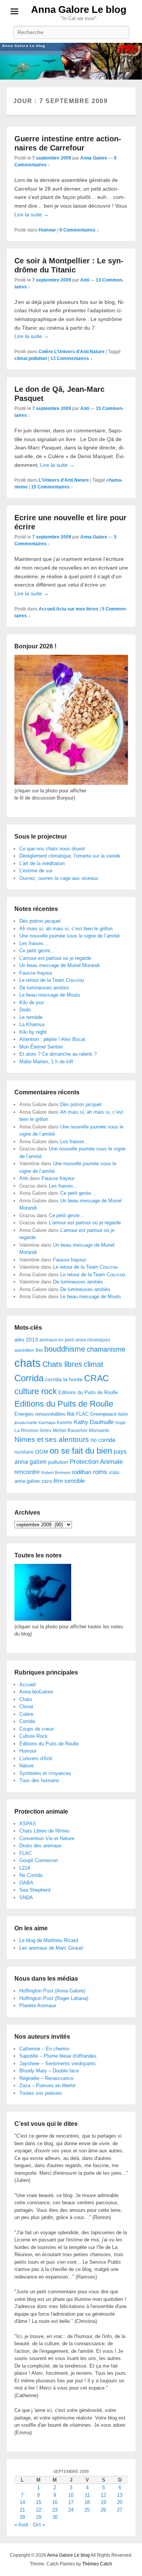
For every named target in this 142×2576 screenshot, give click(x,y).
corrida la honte (64, 1380)
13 (120, 2495)
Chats (26, 1699)
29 (39, 2517)
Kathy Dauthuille (94, 1422)
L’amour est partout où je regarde (55, 958)
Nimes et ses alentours (52, 1439)
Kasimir (65, 1422)
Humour (47, 230)
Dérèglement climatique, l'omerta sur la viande (70, 856)
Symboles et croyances (45, 1773)
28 (22, 2517)
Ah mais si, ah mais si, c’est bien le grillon (66, 929)
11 (87, 2495)
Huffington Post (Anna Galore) (52, 1991)
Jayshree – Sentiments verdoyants (58, 2063)
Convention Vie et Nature (47, 1838)
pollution (38, 358)
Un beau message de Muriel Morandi (59, 965)
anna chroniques (93, 1340)
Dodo (25, 1010)
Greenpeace (103, 1414)
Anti (85, 280)
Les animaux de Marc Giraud (51, 1948)
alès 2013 (26, 1340)
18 (87, 2502)
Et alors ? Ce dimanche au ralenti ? (58, 1054)
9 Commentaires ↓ (79, 230)
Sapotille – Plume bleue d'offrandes (58, 2056)
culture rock (36, 1391)
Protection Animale (96, 1462)
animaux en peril (57, 1340)
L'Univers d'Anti (71, 352)
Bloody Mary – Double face (49, 2071)
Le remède (31, 1017)
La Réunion (27, 1430)
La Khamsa (32, 1024)
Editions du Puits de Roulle (88, 1392)
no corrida (103, 1440)
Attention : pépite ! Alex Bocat (52, 1039)
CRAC (97, 1378)
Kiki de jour (32, 1002)
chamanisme (106, 1349)
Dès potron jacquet (40, 921)
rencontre (27, 1472)
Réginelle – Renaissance (46, 2078)
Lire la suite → (32, 214)
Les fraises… (34, 943)
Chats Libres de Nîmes (44, 1831)
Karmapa (47, 1423)
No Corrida (31, 1875)
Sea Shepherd (35, 1890)
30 (55, 2517)
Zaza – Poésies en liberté (47, 2085)
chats (28, 1363)
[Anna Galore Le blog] (71, 61)
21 (22, 2510)
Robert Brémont (56, 1473)
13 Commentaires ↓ (71, 358)
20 (120, 2502)
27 (120, 2510)
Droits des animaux (41, 1846)
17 (71, 2502)
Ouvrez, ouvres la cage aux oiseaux (59, 878)
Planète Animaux (38, 2006)
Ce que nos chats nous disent (52, 849)
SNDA (26, 1898)
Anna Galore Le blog (79, 9)
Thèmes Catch (97, 2564)
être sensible (69, 1481)
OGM (42, 1452)
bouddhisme (65, 1349)
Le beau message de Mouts (50, 995)
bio (39, 1350)
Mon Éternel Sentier (41, 1047)
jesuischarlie (26, 1423)
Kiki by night (33, 1032)
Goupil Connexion (39, 1860)
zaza (47, 1481)
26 (103, 2510)
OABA (26, 1883)
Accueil (47, 609)
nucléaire (24, 1452)
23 (55, 2510)
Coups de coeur (37, 1729)
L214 (25, 1868)
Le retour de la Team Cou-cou (52, 980)
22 (39, 2510)
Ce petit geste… (37, 951)
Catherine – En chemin (44, 2049)
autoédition (24, 1350)
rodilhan (82, 1472)
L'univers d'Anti (36, 1758)
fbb (71, 1414)
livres (46, 1430)
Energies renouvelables (40, 1414)
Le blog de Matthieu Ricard (49, 1940)
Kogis (121, 1423)
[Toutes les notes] (43, 1619)
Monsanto (99, 1430)
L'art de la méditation (42, 863)
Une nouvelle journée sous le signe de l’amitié (69, 936)
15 (39, 2502)
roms (100, 1472)
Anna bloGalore (36, 1692)
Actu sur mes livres (77, 609)
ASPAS (28, 1824)
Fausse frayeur (36, 973)
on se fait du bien (81, 1451)
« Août (21, 2525)
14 (22, 2502)
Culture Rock (34, 1736)
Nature (97, 352)
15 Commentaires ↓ (52, 487)
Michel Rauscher (70, 1430)
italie (123, 1414)
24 (71, 2510)
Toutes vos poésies (41, 2093)
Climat (26, 1707)
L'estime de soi (36, 871)
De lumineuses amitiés (44, 988)
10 (71, 2495)
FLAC (82, 1414)
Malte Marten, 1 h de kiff (46, 1062)
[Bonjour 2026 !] (71, 783)
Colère (46, 352)
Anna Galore (94, 158)
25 (87, 2510)
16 (55, 2502)
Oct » (39, 2525)
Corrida (29, 1378)
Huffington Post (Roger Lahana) (54, 1998)
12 (103, 2495)
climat (21, 358)
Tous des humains (39, 1780)
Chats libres (62, 1364)
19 (103, 2502)
